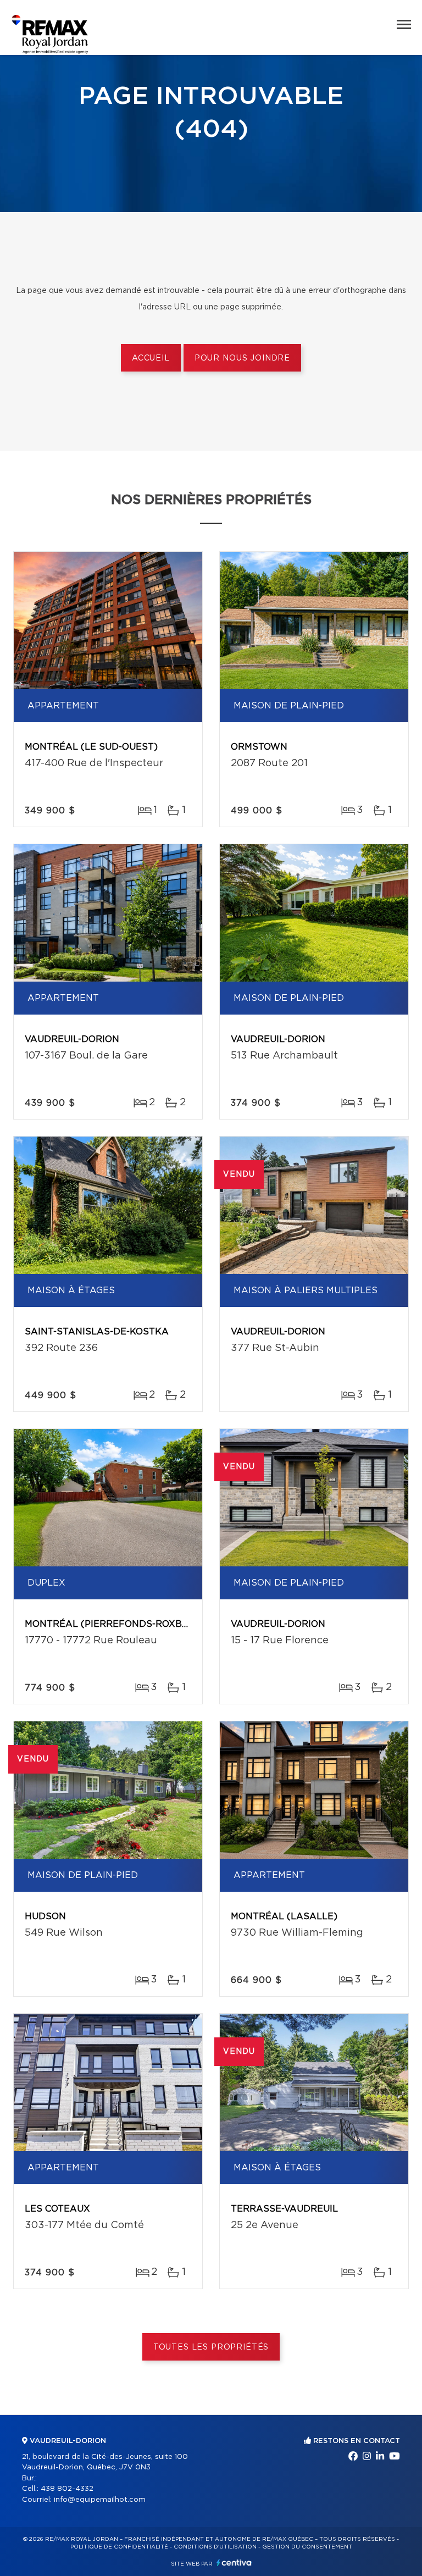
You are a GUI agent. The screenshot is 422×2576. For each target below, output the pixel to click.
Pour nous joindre (242, 358)
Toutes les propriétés (211, 2347)
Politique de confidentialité (119, 2547)
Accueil (151, 358)
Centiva (234, 2563)
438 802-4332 (67, 2489)
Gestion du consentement (307, 2547)
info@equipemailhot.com (100, 2500)
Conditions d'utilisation (215, 2547)
